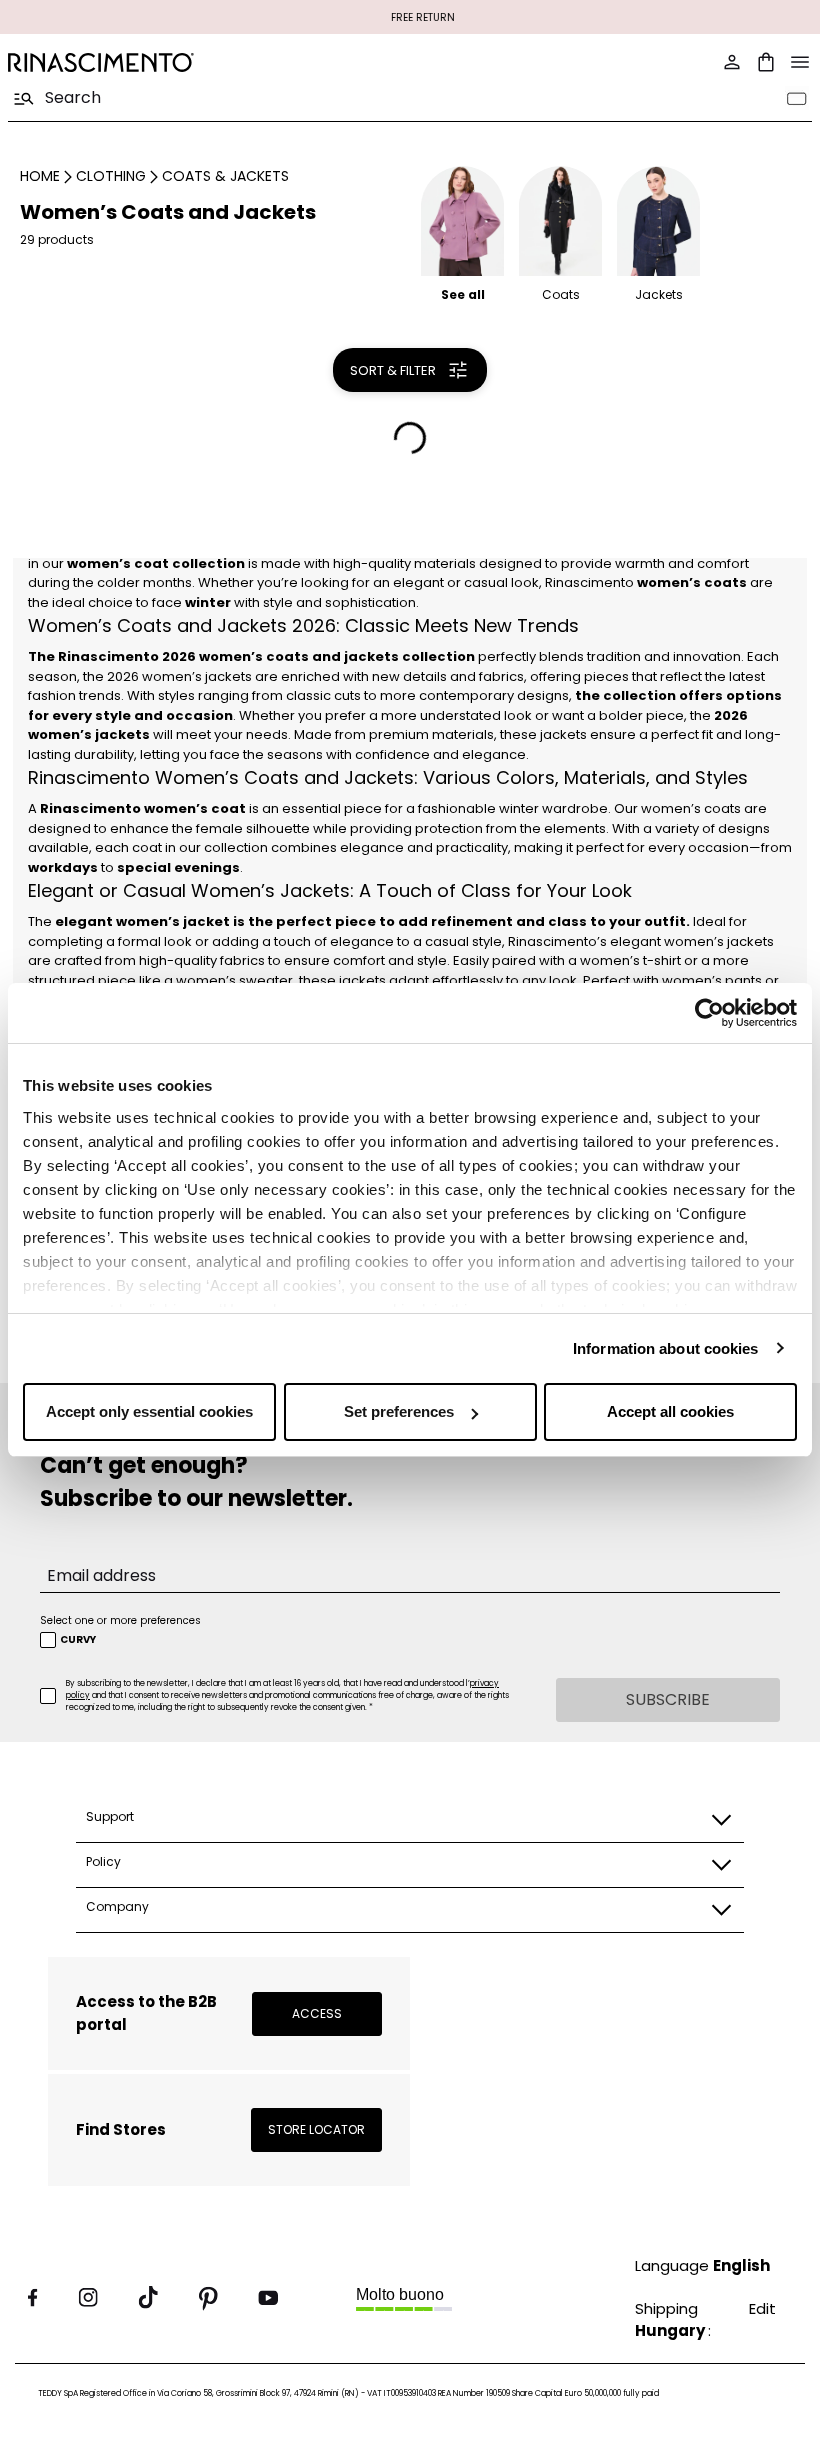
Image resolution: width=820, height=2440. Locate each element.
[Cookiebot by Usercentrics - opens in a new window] (709, 1013)
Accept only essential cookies (149, 1411)
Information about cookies (666, 1348)
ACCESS (317, 2013)
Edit (762, 2308)
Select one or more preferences (120, 1620)
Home (40, 176)
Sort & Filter (393, 370)
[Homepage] (203, 62)
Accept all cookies (670, 1411)
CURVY (78, 1640)
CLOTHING (111, 176)
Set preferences (399, 1411)
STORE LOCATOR (316, 2129)
